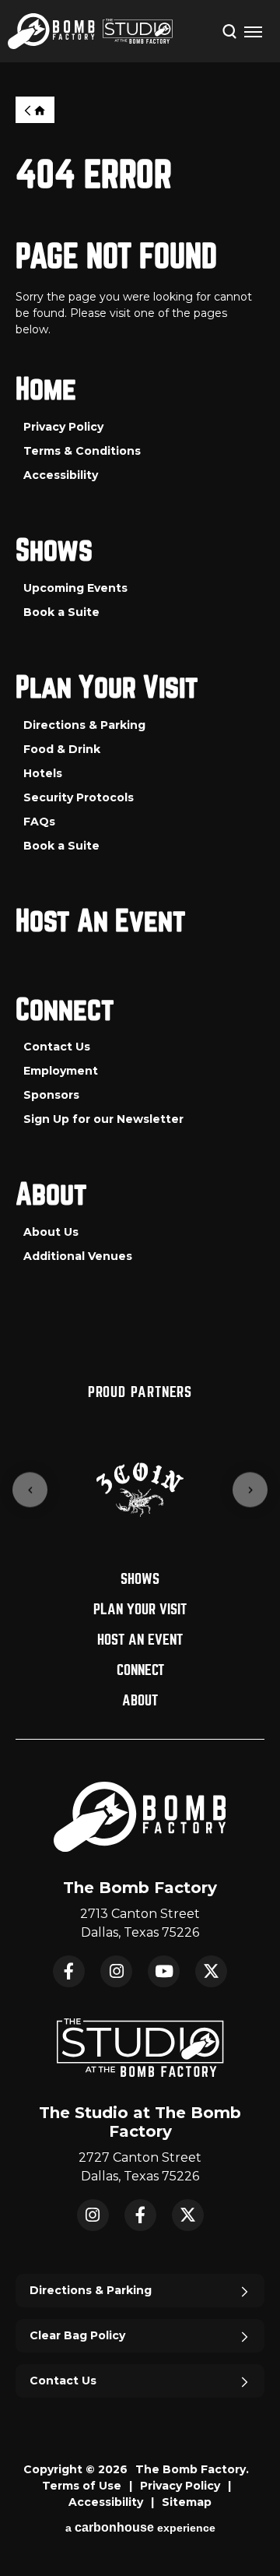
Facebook (69, 1971)
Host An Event (101, 922)
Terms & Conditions (82, 451)
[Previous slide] (30, 1490)
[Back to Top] (253, 2525)
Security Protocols (79, 797)
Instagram (116, 1971)
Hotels (43, 773)
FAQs (39, 822)
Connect (65, 1010)
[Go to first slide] (250, 1490)
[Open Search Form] (229, 30)
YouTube (164, 1971)
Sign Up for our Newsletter (103, 1119)
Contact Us (57, 1047)
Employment (61, 1071)
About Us (51, 1232)
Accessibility (61, 475)
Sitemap (187, 2502)
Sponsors (51, 1095)
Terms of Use (82, 2486)
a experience (140, 2527)
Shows (54, 551)
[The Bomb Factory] (51, 31)
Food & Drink (62, 749)
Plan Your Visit (107, 688)
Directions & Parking (84, 725)
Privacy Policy (63, 427)
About (51, 1195)
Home (35, 110)
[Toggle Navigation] (253, 31)
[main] (140, 720)
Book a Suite (61, 612)
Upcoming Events (75, 588)
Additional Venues (78, 1256)
